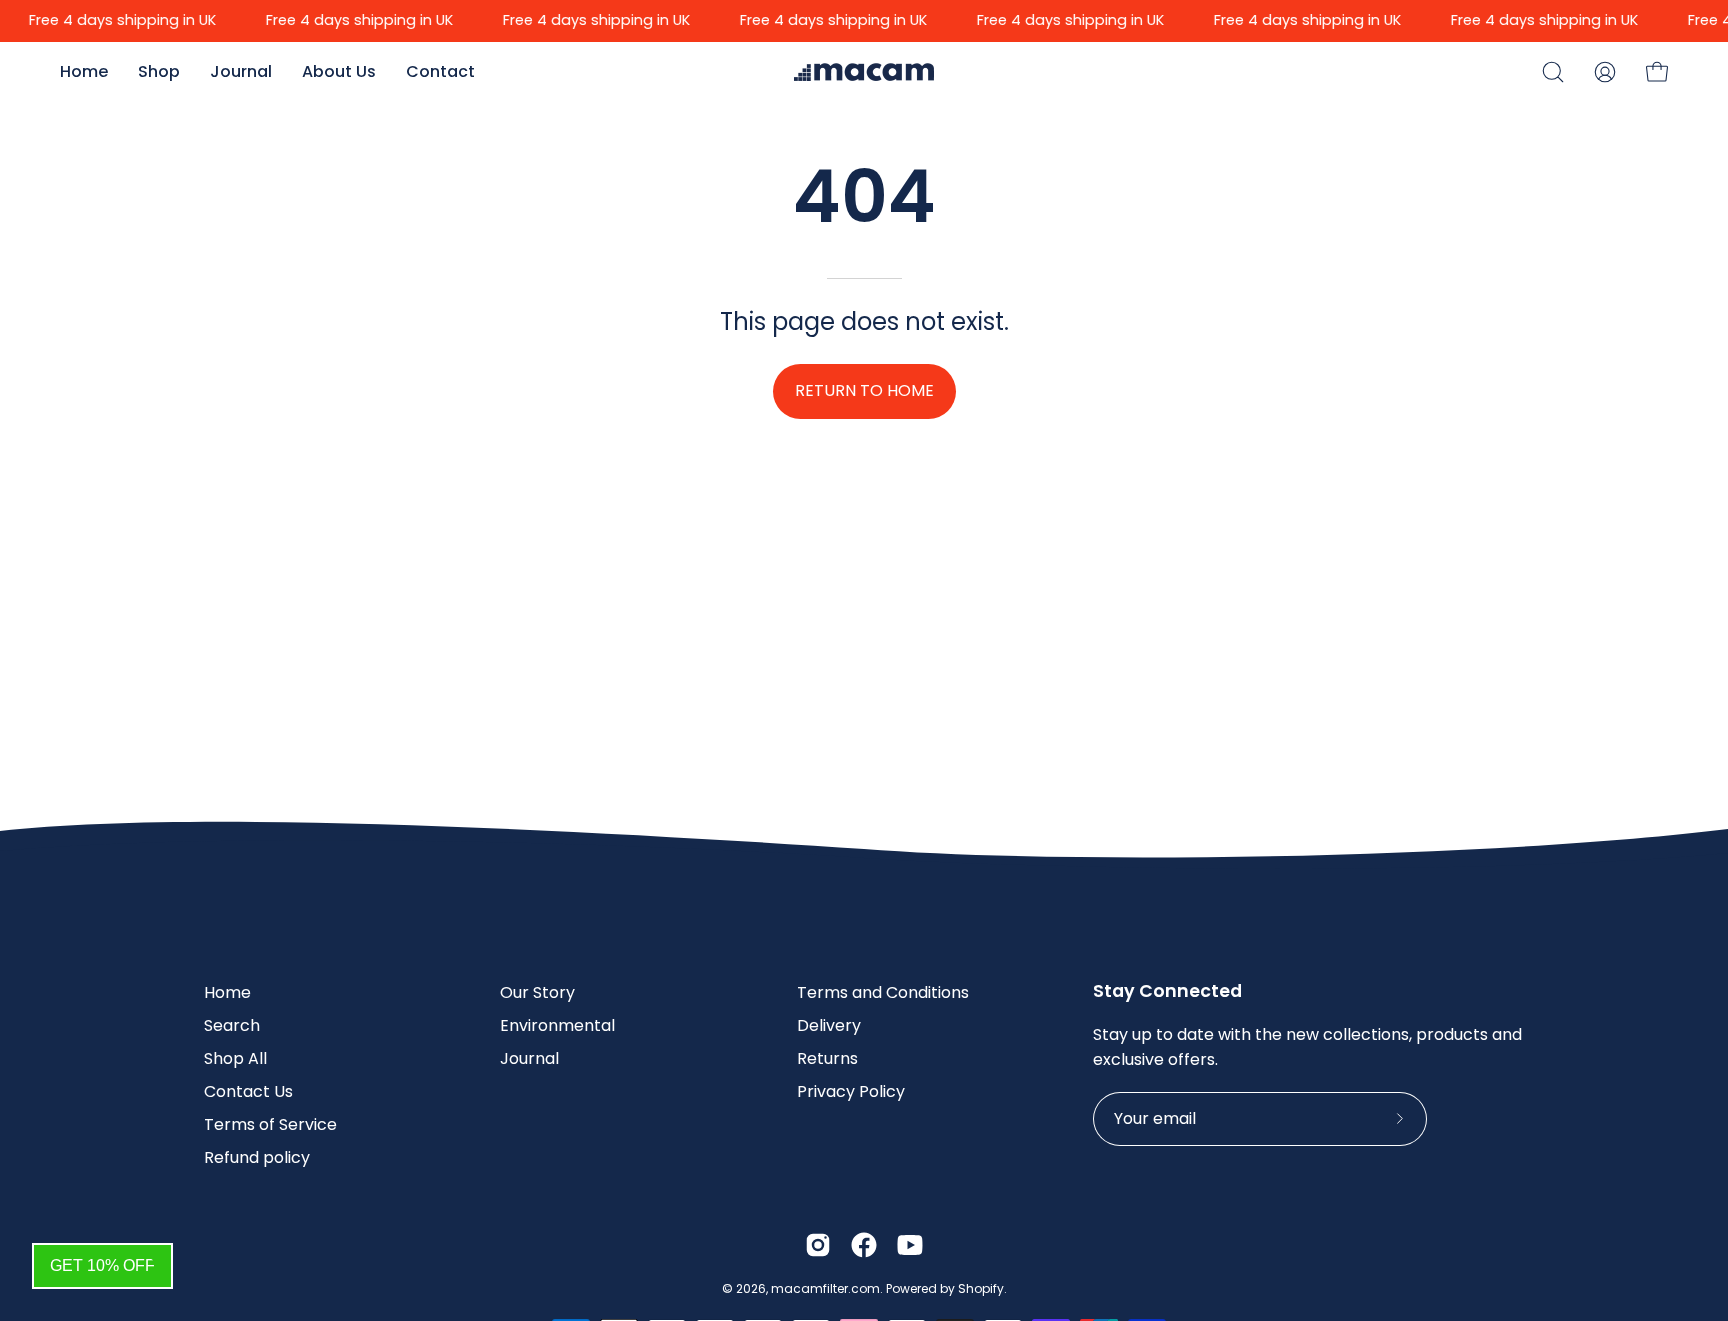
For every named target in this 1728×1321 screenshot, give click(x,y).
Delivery (829, 1025)
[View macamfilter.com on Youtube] (910, 1245)
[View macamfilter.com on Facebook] (864, 1245)
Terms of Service (270, 1124)
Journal (529, 1058)
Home (227, 992)
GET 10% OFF (102, 1265)
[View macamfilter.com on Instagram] (818, 1245)
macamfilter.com (825, 1288)
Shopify (981, 1288)
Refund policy (257, 1157)
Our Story (537, 992)
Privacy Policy (851, 1091)
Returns (827, 1058)
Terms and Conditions (883, 992)
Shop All (235, 1058)
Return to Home (864, 390)
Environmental (557, 1025)
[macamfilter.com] (844, 72)
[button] (1553, 72)
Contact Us (248, 1091)
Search (232, 1025)
